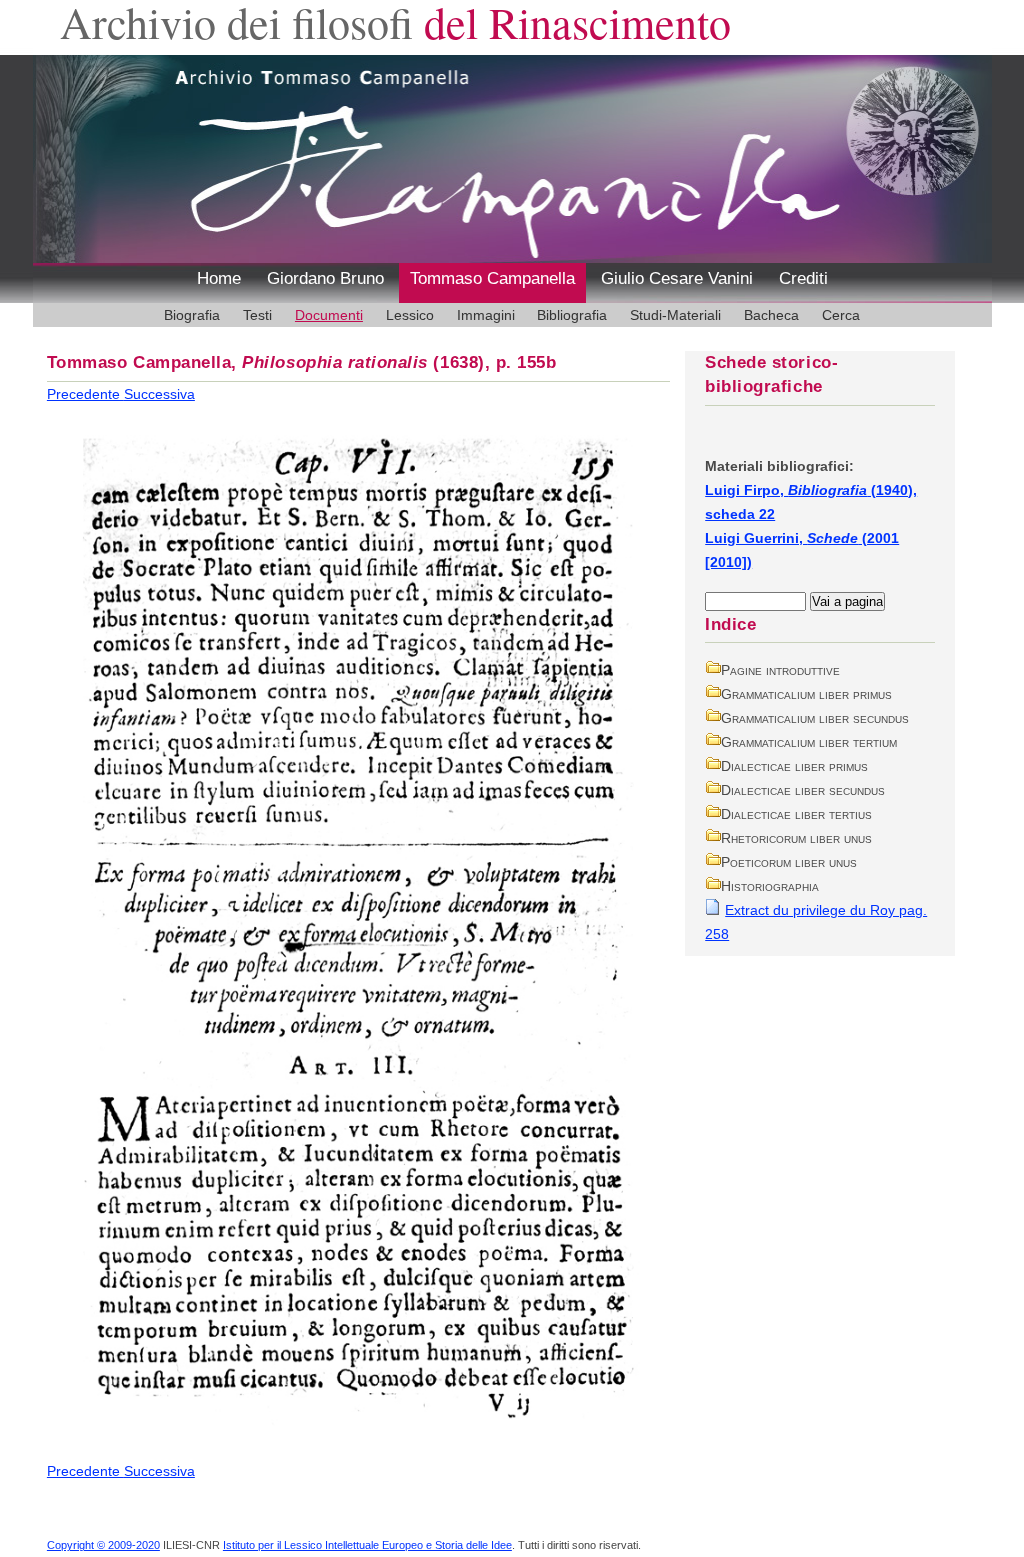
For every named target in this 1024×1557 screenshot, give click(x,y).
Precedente (85, 394)
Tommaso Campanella (492, 278)
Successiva (159, 394)
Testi (257, 315)
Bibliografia (572, 315)
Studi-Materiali (675, 315)
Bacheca (771, 315)
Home (219, 278)
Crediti (803, 278)
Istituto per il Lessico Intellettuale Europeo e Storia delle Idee (367, 1545)
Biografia (192, 315)
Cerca (841, 315)
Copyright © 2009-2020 (103, 1545)
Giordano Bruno (325, 278)
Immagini (486, 315)
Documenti (329, 315)
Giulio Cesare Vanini (677, 278)
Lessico (410, 315)
